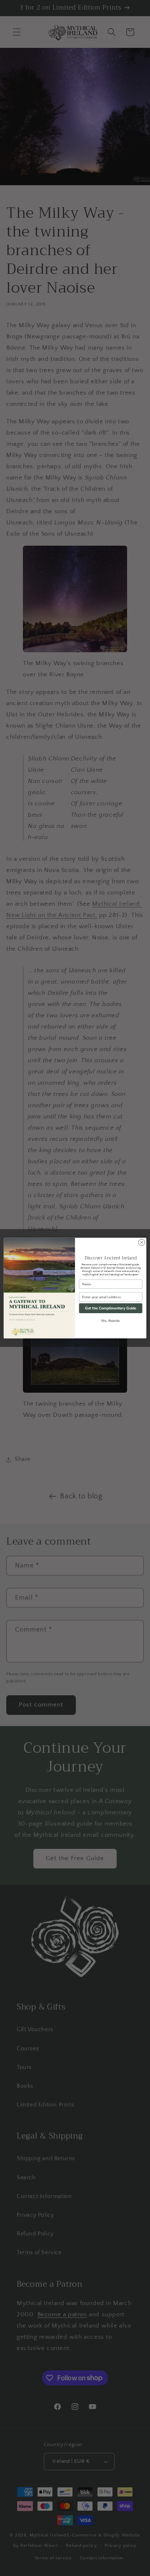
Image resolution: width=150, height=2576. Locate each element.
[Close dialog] (141, 1242)
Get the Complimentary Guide (111, 1308)
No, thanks (110, 1320)
